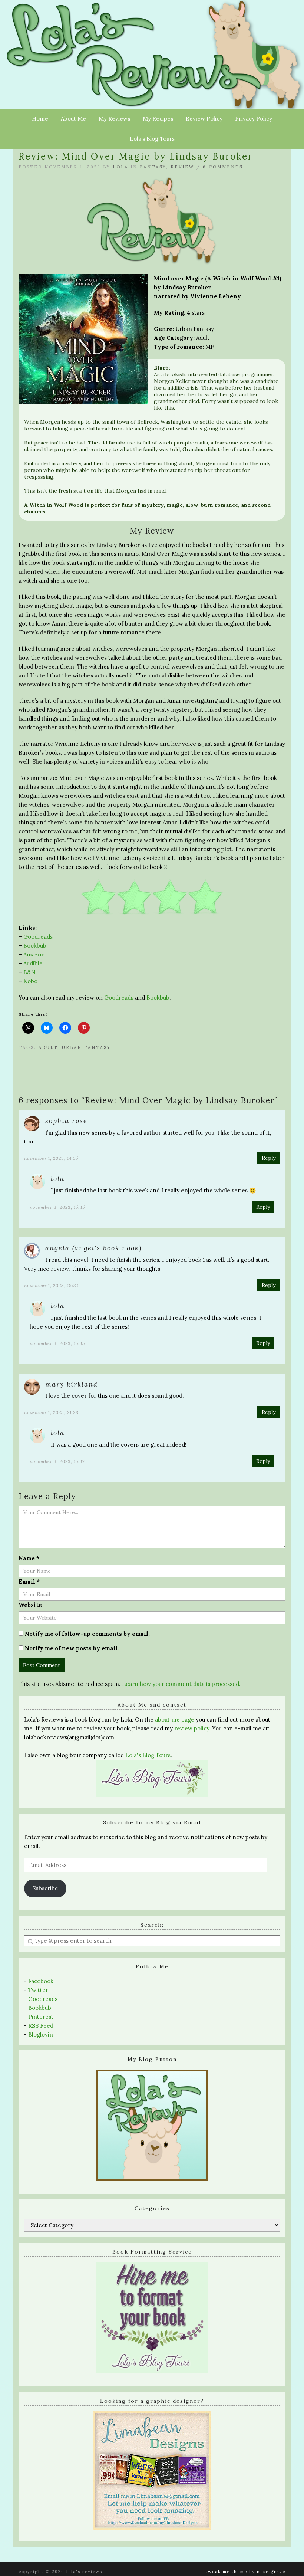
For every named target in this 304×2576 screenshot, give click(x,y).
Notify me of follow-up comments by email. (87, 1634)
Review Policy (204, 119)
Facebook (41, 1981)
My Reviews (114, 119)
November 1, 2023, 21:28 (51, 1412)
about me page (175, 1719)
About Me (73, 119)
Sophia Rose (66, 1121)
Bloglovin (41, 2034)
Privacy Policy (254, 119)
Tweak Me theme (227, 2572)
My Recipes (158, 119)
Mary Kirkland (72, 1384)
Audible (33, 963)
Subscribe (45, 1888)
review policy (192, 1728)
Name (29, 1558)
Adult (48, 1047)
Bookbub (35, 946)
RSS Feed (41, 2026)
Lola (120, 167)
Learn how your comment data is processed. (181, 1684)
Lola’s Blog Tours (152, 139)
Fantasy (153, 167)
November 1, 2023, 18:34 (52, 1285)
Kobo (30, 981)
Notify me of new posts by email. (72, 1648)
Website (30, 1605)
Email (29, 1581)
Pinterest (41, 2017)
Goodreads (38, 937)
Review (182, 167)
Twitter (38, 1990)
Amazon (34, 954)
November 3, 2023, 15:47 (57, 1461)
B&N (29, 972)
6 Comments (223, 167)
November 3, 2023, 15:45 (57, 1207)
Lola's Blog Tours (148, 1755)
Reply (269, 1158)
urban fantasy (86, 1047)
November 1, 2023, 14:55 (51, 1158)
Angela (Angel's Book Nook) (93, 1248)
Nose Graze (271, 2572)
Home (40, 119)
